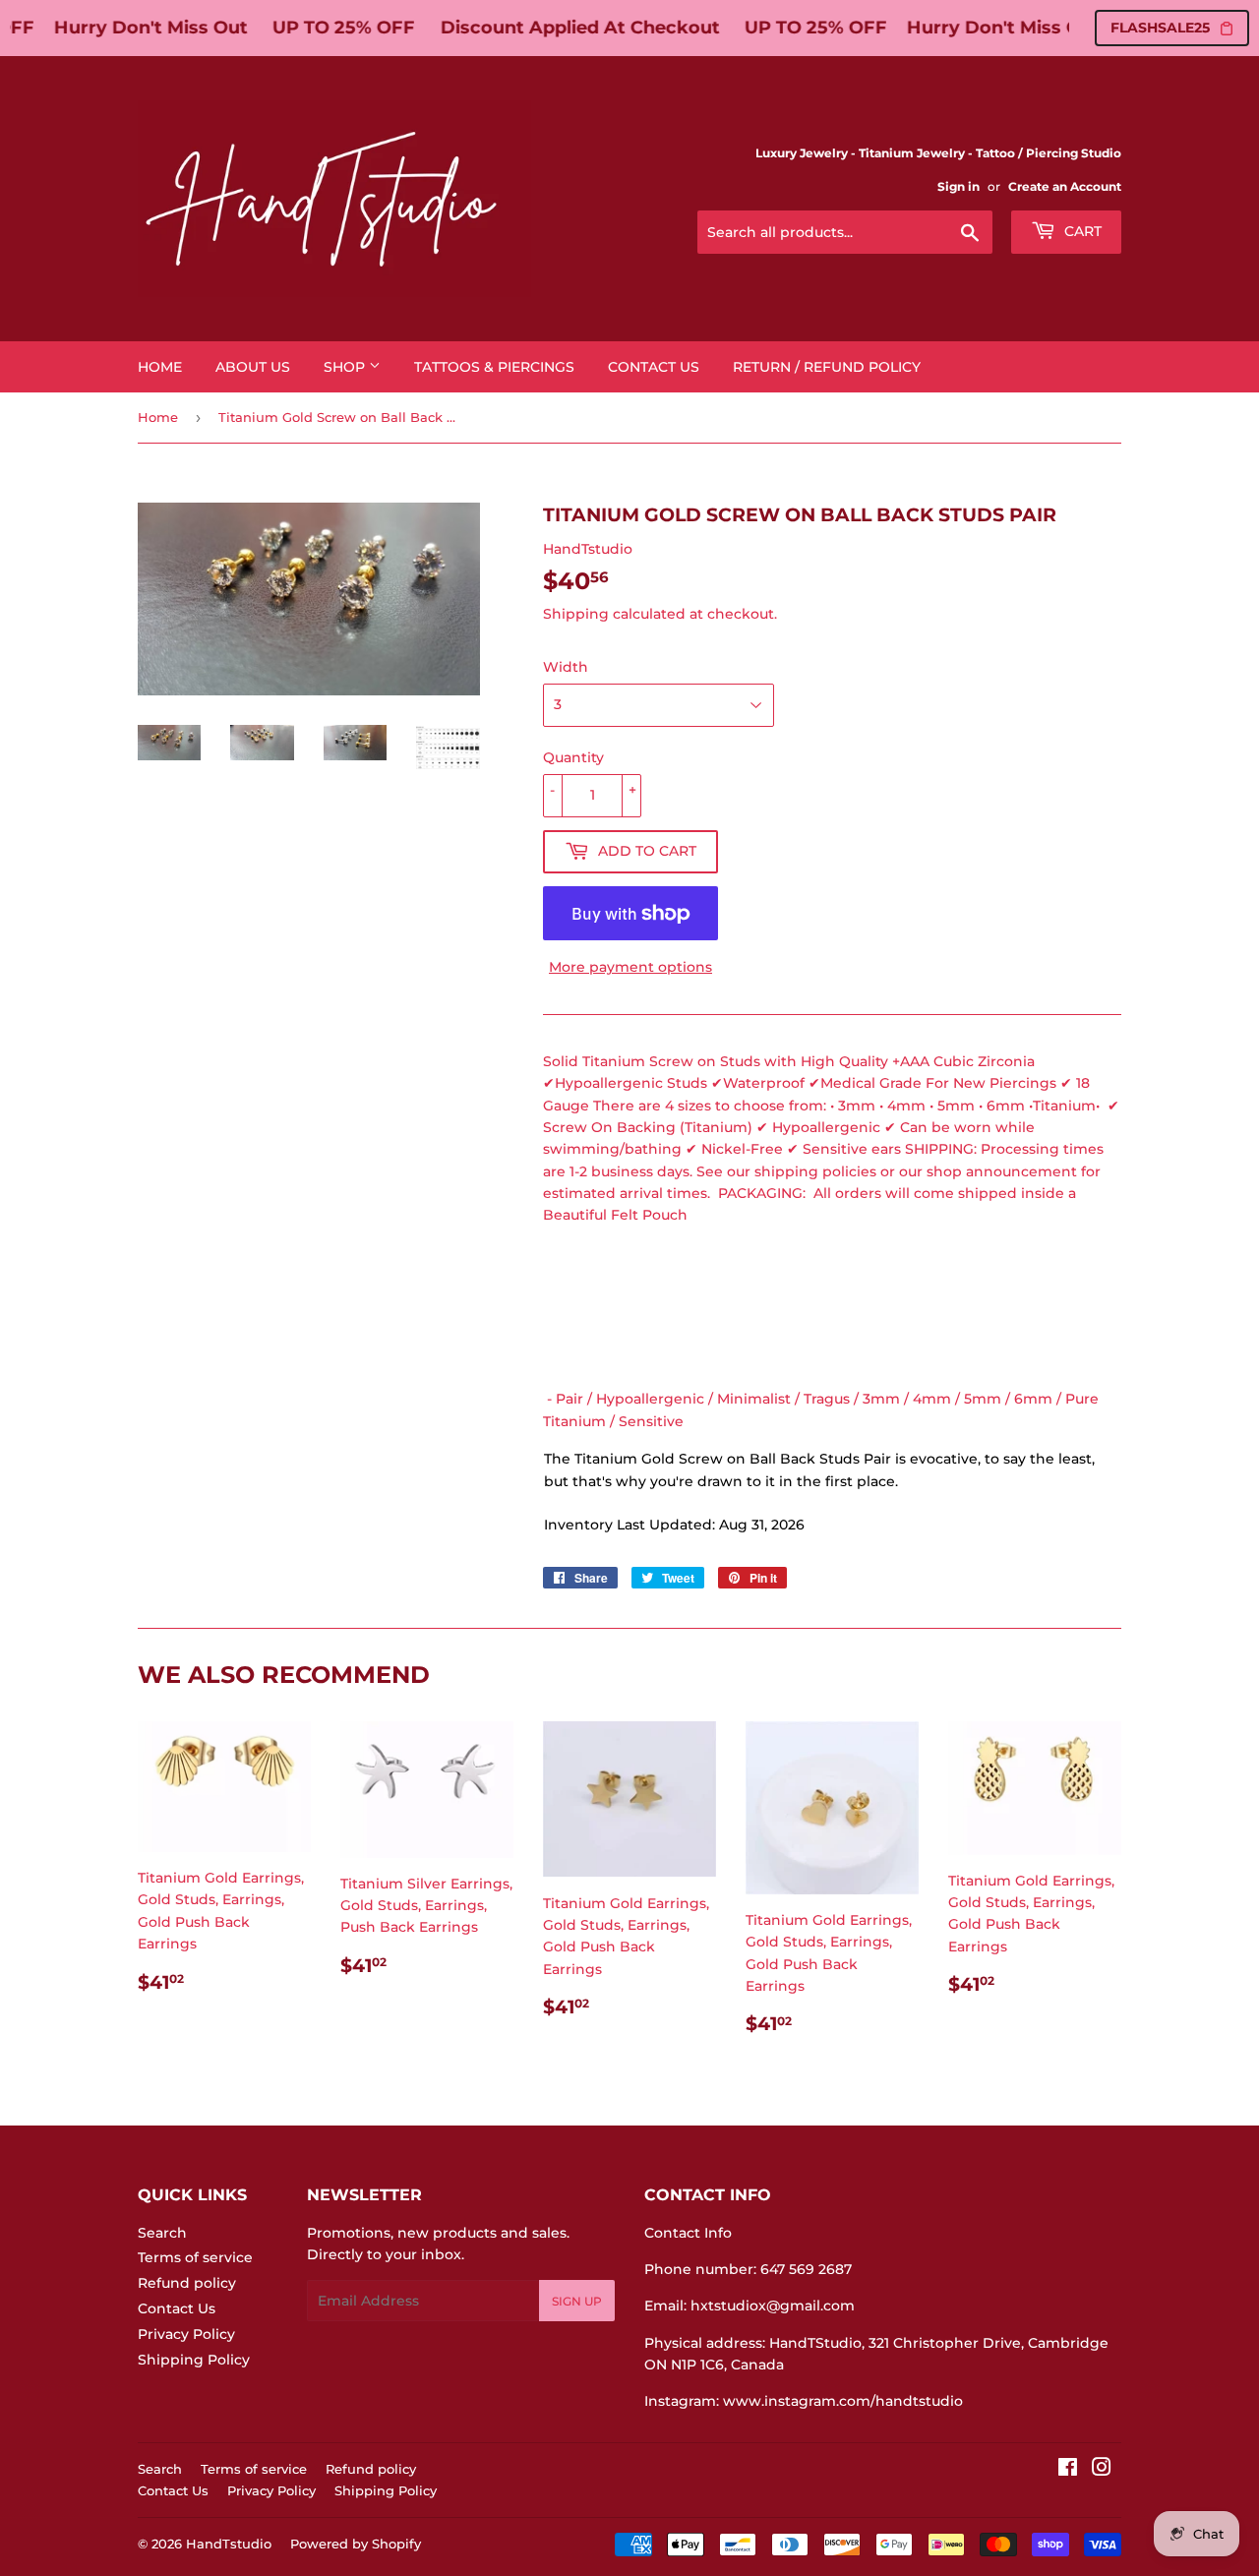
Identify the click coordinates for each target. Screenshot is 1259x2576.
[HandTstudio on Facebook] (1068, 2470)
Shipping (576, 614)
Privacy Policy (186, 2334)
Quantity (573, 757)
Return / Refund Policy (827, 367)
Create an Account (1065, 186)
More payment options (630, 967)
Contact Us (654, 367)
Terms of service (195, 2257)
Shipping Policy (194, 2360)
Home (160, 367)
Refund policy (187, 2283)
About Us (253, 367)
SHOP (346, 367)
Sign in (959, 186)
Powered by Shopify (356, 2544)
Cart (1081, 231)
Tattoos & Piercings (494, 367)
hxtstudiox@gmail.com (773, 2306)
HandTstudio (229, 2544)
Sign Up (577, 2301)
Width (566, 667)
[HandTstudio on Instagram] (1102, 2470)
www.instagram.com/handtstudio (843, 2401)
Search (162, 2233)
